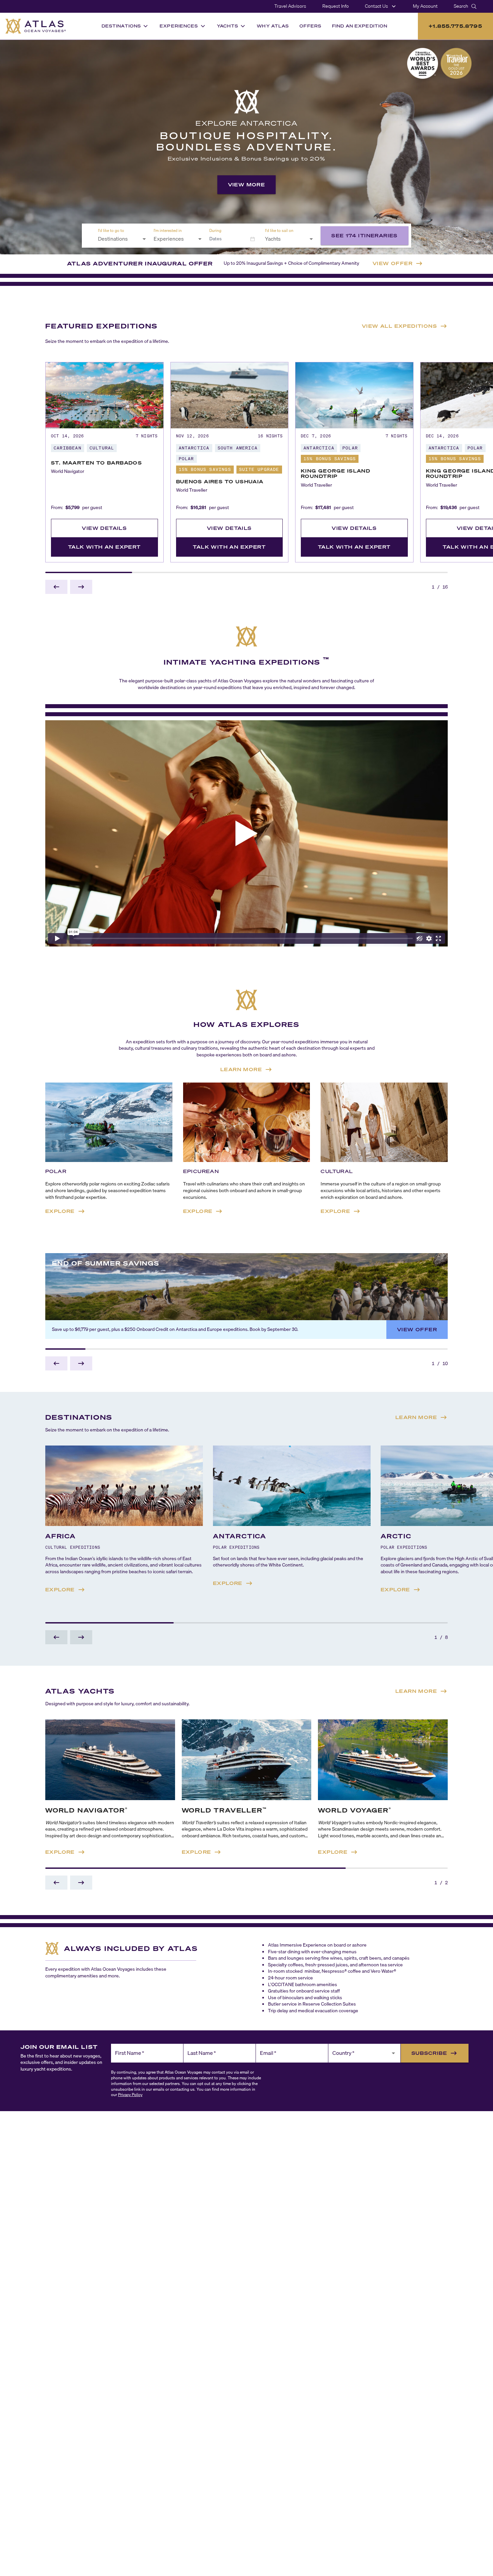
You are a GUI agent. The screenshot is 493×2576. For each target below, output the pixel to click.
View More (247, 185)
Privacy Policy (130, 2095)
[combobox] (118, 239)
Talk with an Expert (104, 547)
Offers (310, 26)
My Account (425, 6)
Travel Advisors (290, 6)
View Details (104, 528)
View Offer (417, 1329)
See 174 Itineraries (365, 235)
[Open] (144, 239)
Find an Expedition (360, 26)
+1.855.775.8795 (455, 26)
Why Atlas (273, 26)
